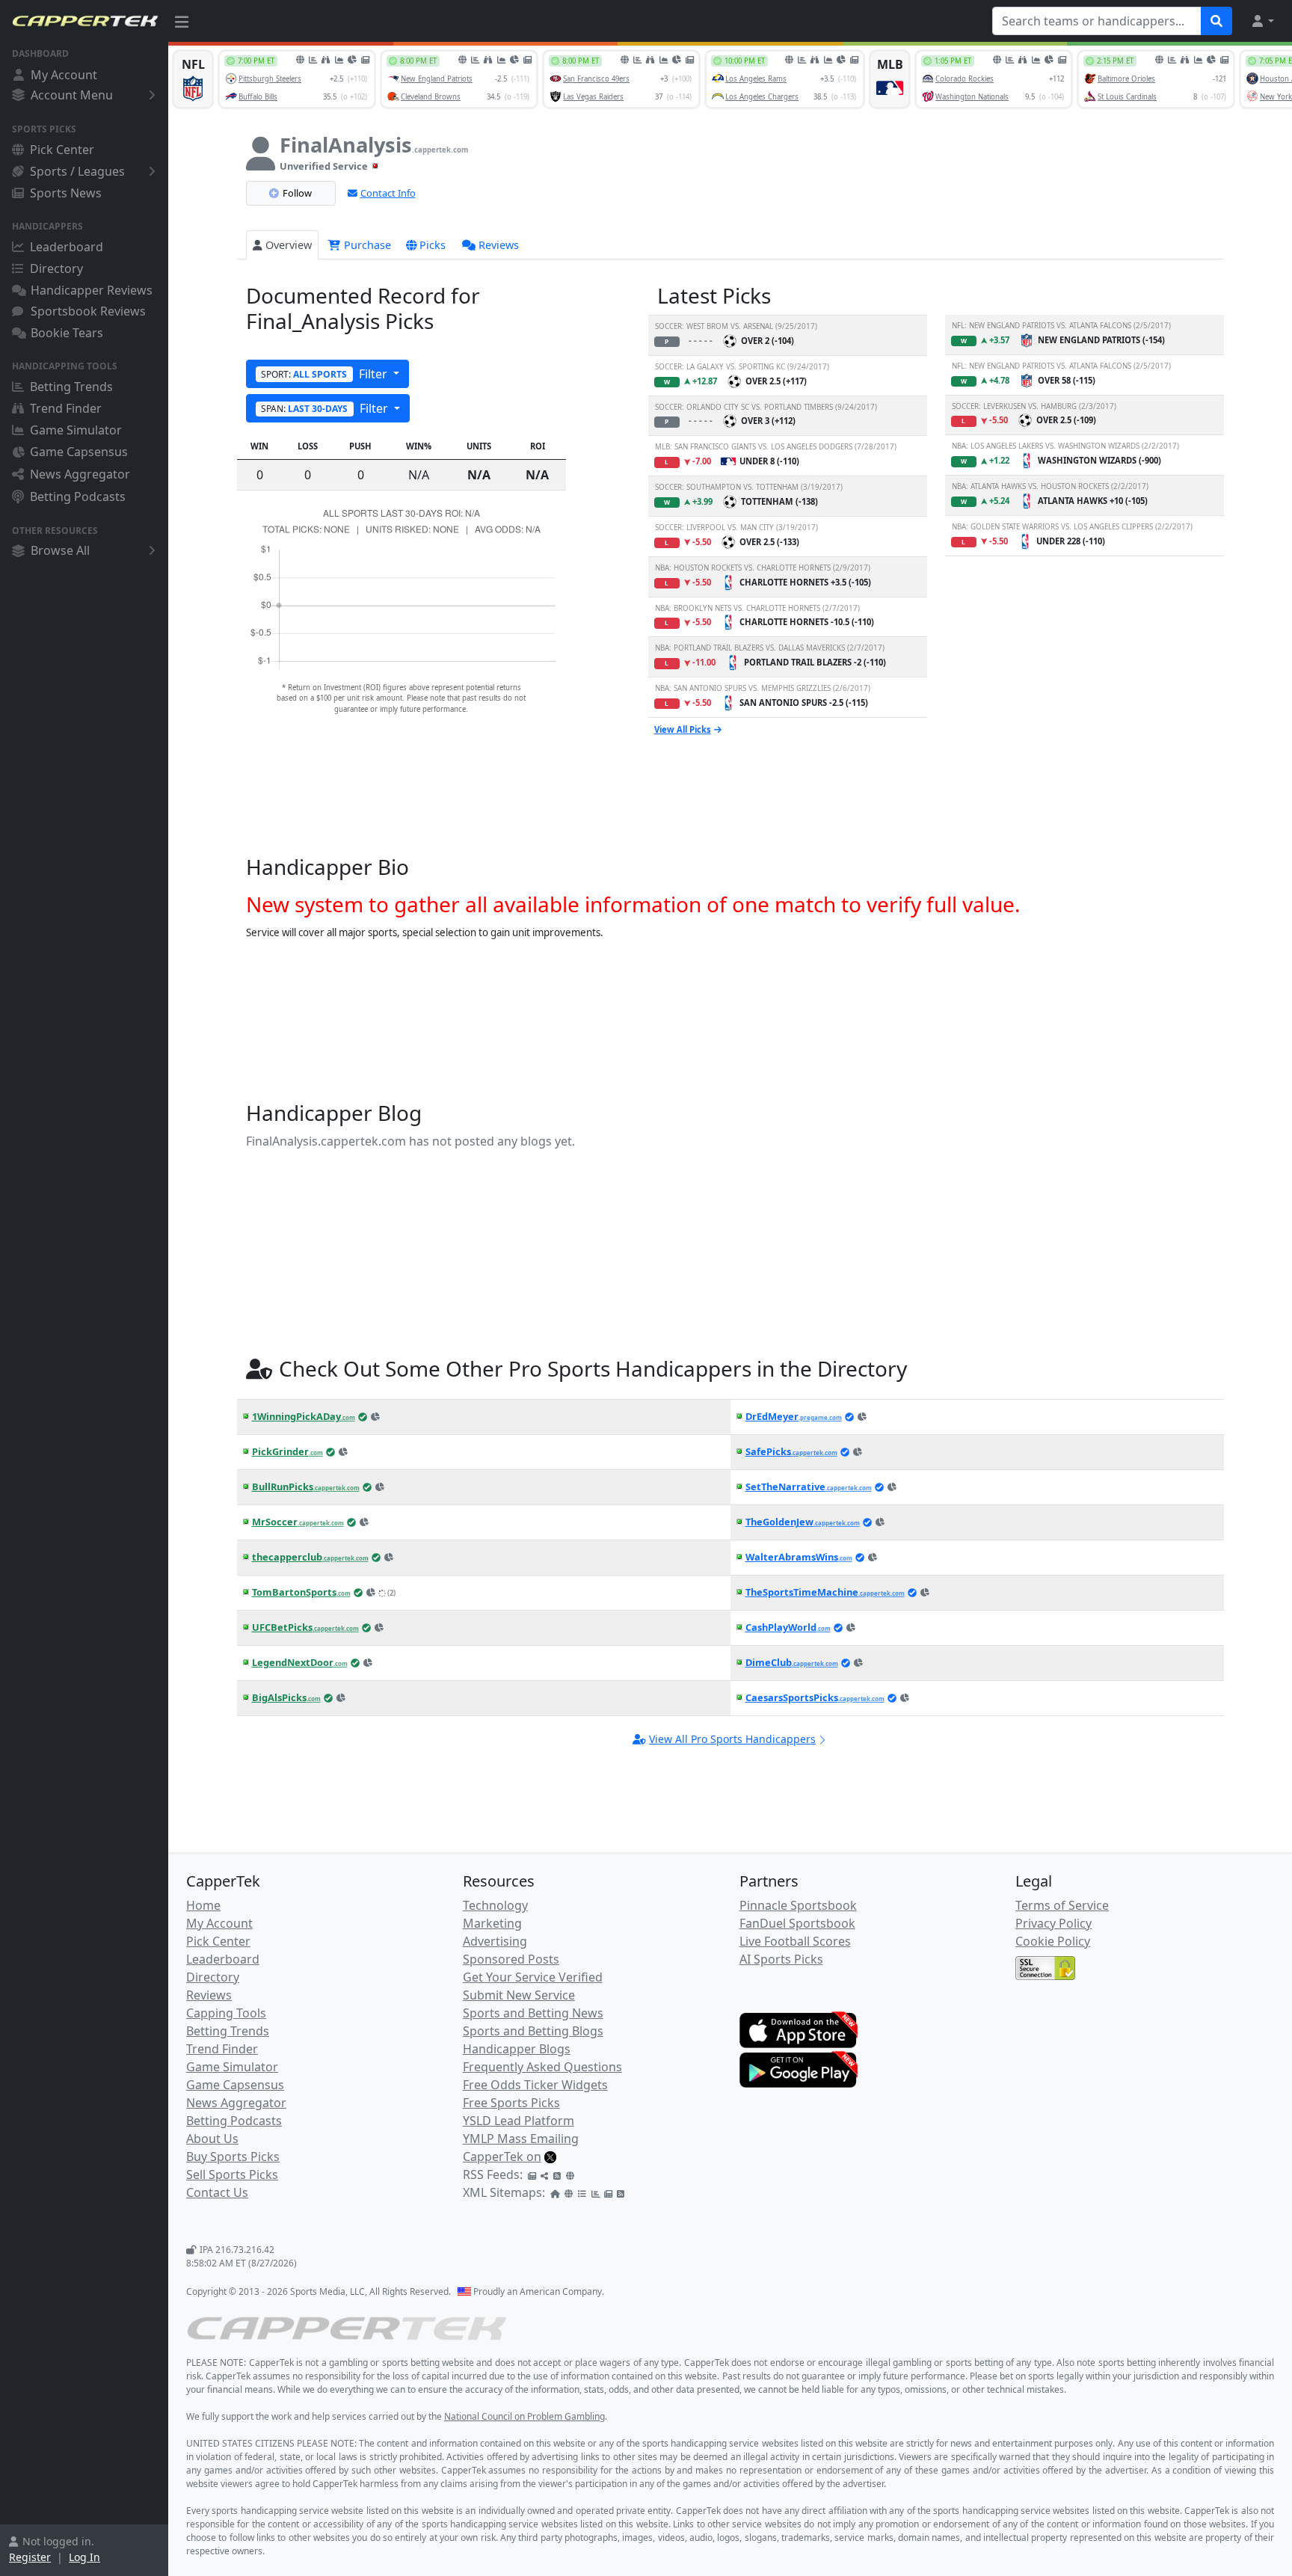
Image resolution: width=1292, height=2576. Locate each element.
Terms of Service (1062, 1905)
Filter (326, 374)
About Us (212, 2139)
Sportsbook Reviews (88, 311)
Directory (56, 268)
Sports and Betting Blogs (533, 2031)
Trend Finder (66, 408)
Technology (495, 1905)
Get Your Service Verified (533, 1977)
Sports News (66, 193)
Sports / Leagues (77, 171)
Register (30, 2557)
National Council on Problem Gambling (525, 2416)
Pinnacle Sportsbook (798, 1905)
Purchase (366, 245)
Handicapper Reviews (92, 290)
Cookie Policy (1053, 1941)
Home (203, 1905)
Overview (289, 245)
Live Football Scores (795, 1941)
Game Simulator (76, 430)
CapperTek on (502, 2157)
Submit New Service (519, 1995)
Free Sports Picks (511, 2103)
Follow (297, 193)
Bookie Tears (67, 333)
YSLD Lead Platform (519, 2121)
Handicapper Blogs (517, 2049)
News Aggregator (80, 474)
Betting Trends (71, 387)
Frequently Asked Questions (542, 2067)
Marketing (492, 1923)
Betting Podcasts (78, 497)
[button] (1262, 21)
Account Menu (72, 95)
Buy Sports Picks (233, 2157)
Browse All (60, 550)
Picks (433, 245)
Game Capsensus (79, 452)
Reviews (499, 245)
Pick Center (62, 150)
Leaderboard (67, 247)
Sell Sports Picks (232, 2174)
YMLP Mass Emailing (521, 2139)
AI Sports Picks (781, 1959)
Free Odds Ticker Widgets (535, 2085)
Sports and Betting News (533, 2013)
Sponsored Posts (511, 1959)
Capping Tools (226, 2013)
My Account (64, 75)
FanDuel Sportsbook (797, 1923)
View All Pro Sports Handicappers (732, 1739)
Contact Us (217, 2192)
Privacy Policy (1053, 1923)
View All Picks (683, 729)
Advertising (495, 1941)
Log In (84, 2557)
